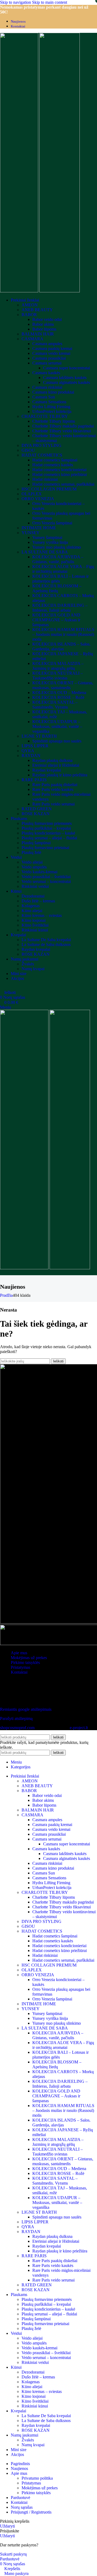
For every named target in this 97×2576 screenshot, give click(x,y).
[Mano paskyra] (2, 988)
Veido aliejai (32, 862)
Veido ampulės (34, 867)
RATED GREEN (37, 809)
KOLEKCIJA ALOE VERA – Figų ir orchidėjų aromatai (63, 569)
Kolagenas (31, 906)
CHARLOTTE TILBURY (45, 416)
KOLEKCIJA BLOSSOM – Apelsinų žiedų (57, 588)
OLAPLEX (32, 494)
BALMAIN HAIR (38, 334)
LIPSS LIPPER (35, 746)
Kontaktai (19, 1672)
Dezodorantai (33, 896)
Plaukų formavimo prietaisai (45, 848)
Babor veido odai (47, 319)
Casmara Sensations (49, 402)
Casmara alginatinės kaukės (67, 382)
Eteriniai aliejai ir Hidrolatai (56, 765)
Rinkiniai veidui (35, 886)
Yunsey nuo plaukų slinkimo (57, 547)
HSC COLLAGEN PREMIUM (49, 489)
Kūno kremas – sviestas (42, 915)
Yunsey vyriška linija (50, 542)
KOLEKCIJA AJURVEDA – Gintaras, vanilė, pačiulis (58, 559)
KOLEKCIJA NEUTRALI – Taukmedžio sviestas (58, 676)
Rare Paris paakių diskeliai (55, 785)
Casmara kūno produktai (53, 392)
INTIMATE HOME (39, 528)
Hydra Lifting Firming (51, 407)
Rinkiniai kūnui (35, 930)
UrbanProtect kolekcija (52, 411)
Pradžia (6, 1295)
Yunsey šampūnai (47, 537)
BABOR (29, 315)
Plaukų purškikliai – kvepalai (46, 828)
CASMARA (32, 339)
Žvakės (28, 964)
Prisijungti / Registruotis (31, 2512)
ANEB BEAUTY (37, 310)
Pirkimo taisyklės (25, 1662)
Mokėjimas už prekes (29, 1658)
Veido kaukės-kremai (39, 872)
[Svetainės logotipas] (20, 291)
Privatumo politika (37, 2478)
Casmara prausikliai (49, 358)
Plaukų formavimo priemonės (47, 823)
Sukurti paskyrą (13, 2554)
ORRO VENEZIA (38, 499)
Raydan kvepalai (47, 770)
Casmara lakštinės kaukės (65, 378)
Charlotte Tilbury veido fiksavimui (62, 431)
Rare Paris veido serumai (53, 804)
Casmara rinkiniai (47, 387)
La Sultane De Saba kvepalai (46, 940)
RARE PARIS (34, 780)
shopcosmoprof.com (17, 1728)
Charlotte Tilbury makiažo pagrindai (63, 426)
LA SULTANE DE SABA (45, 552)
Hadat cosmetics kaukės (53, 465)
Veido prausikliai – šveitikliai (46, 877)
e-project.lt (79, 1728)
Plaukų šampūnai (36, 843)
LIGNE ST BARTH (39, 736)
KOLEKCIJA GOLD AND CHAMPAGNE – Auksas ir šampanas (56, 620)
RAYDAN (31, 756)
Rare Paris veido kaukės (53, 789)
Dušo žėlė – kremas (38, 901)
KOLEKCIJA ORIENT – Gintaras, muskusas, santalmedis (63, 685)
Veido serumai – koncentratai (46, 882)
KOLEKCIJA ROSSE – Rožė (58, 697)
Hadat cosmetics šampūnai (55, 460)
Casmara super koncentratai (67, 368)
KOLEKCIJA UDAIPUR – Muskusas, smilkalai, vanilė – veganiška (57, 726)
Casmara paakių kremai (52, 348)
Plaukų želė (31, 852)
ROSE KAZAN (36, 814)
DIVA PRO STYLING (41, 445)
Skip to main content (50, 2)
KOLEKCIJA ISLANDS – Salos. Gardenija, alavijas (61, 646)
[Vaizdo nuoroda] (12, 1700)
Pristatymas (20, 1667)
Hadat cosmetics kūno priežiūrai (60, 474)
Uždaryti (7, 2526)
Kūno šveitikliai (35, 925)
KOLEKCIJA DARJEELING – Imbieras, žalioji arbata (60, 608)
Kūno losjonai (34, 920)
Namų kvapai (33, 969)
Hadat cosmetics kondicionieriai (59, 470)
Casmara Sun (44, 397)
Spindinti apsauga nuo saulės (57, 741)
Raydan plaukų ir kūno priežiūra (60, 775)
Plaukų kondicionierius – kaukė (48, 833)
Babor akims (43, 324)
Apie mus (19, 1653)
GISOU (28, 450)
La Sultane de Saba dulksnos (46, 944)
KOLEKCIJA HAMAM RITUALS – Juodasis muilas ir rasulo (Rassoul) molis (63, 634)
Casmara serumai (47, 363)
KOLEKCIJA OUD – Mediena (59, 693)
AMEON (30, 305)
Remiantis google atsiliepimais (26, 1709)
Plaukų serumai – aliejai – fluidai (49, 838)
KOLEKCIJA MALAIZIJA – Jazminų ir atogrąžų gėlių (58, 666)
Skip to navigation (16, 2)
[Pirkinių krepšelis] (2, 1273)
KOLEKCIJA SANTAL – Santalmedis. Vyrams (55, 705)
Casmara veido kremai (51, 353)
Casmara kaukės (46, 373)
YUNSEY (31, 533)
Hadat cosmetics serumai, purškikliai (63, 484)
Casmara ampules (47, 344)
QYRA (28, 751)
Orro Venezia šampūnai (52, 523)
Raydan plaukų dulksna (52, 760)
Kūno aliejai (32, 911)
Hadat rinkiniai (45, 479)
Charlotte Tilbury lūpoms (54, 421)
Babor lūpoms (44, 329)
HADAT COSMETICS (42, 455)
